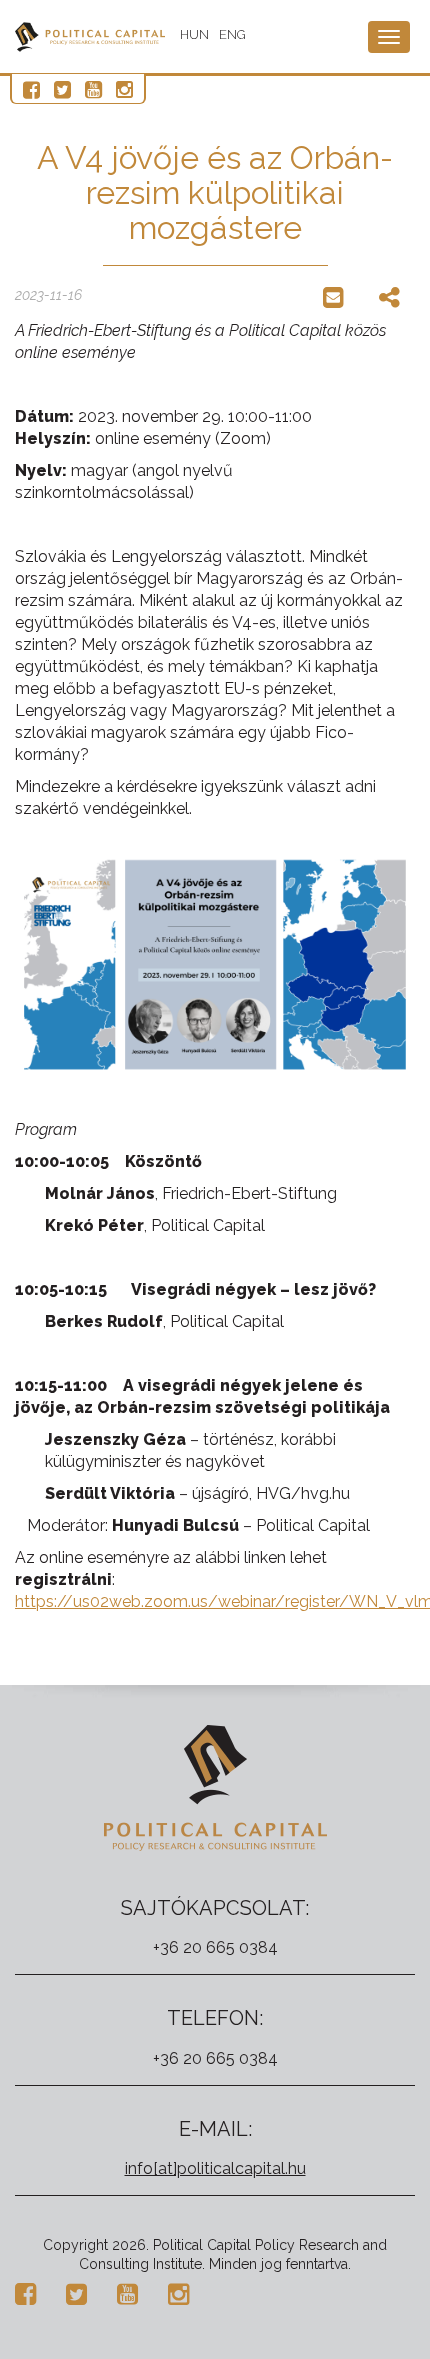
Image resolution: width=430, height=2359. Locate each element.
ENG (232, 34)
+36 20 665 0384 (215, 1947)
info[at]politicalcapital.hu (215, 2168)
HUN (194, 34)
